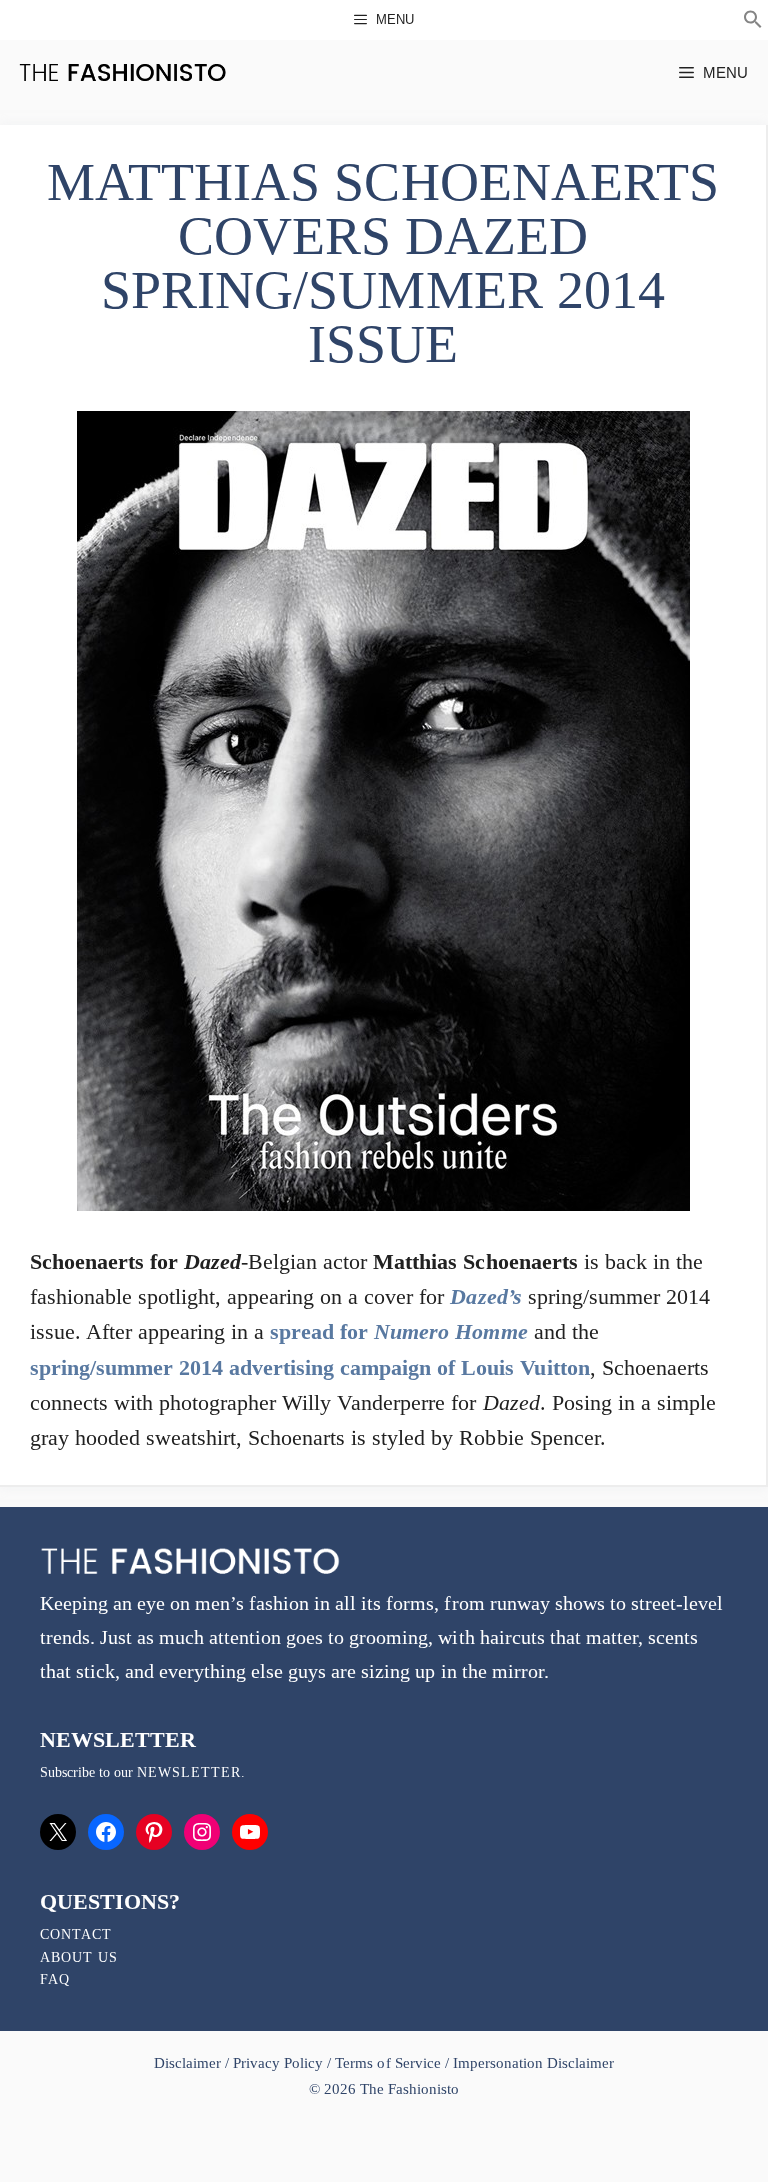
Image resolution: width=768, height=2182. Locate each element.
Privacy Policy (278, 2063)
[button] (753, 22)
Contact (76, 1934)
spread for (398, 1331)
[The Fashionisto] (122, 72)
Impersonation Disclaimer (533, 2063)
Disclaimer (189, 2063)
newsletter (189, 1772)
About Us (79, 1957)
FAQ (55, 1979)
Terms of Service (387, 2063)
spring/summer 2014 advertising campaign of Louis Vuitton (310, 1367)
